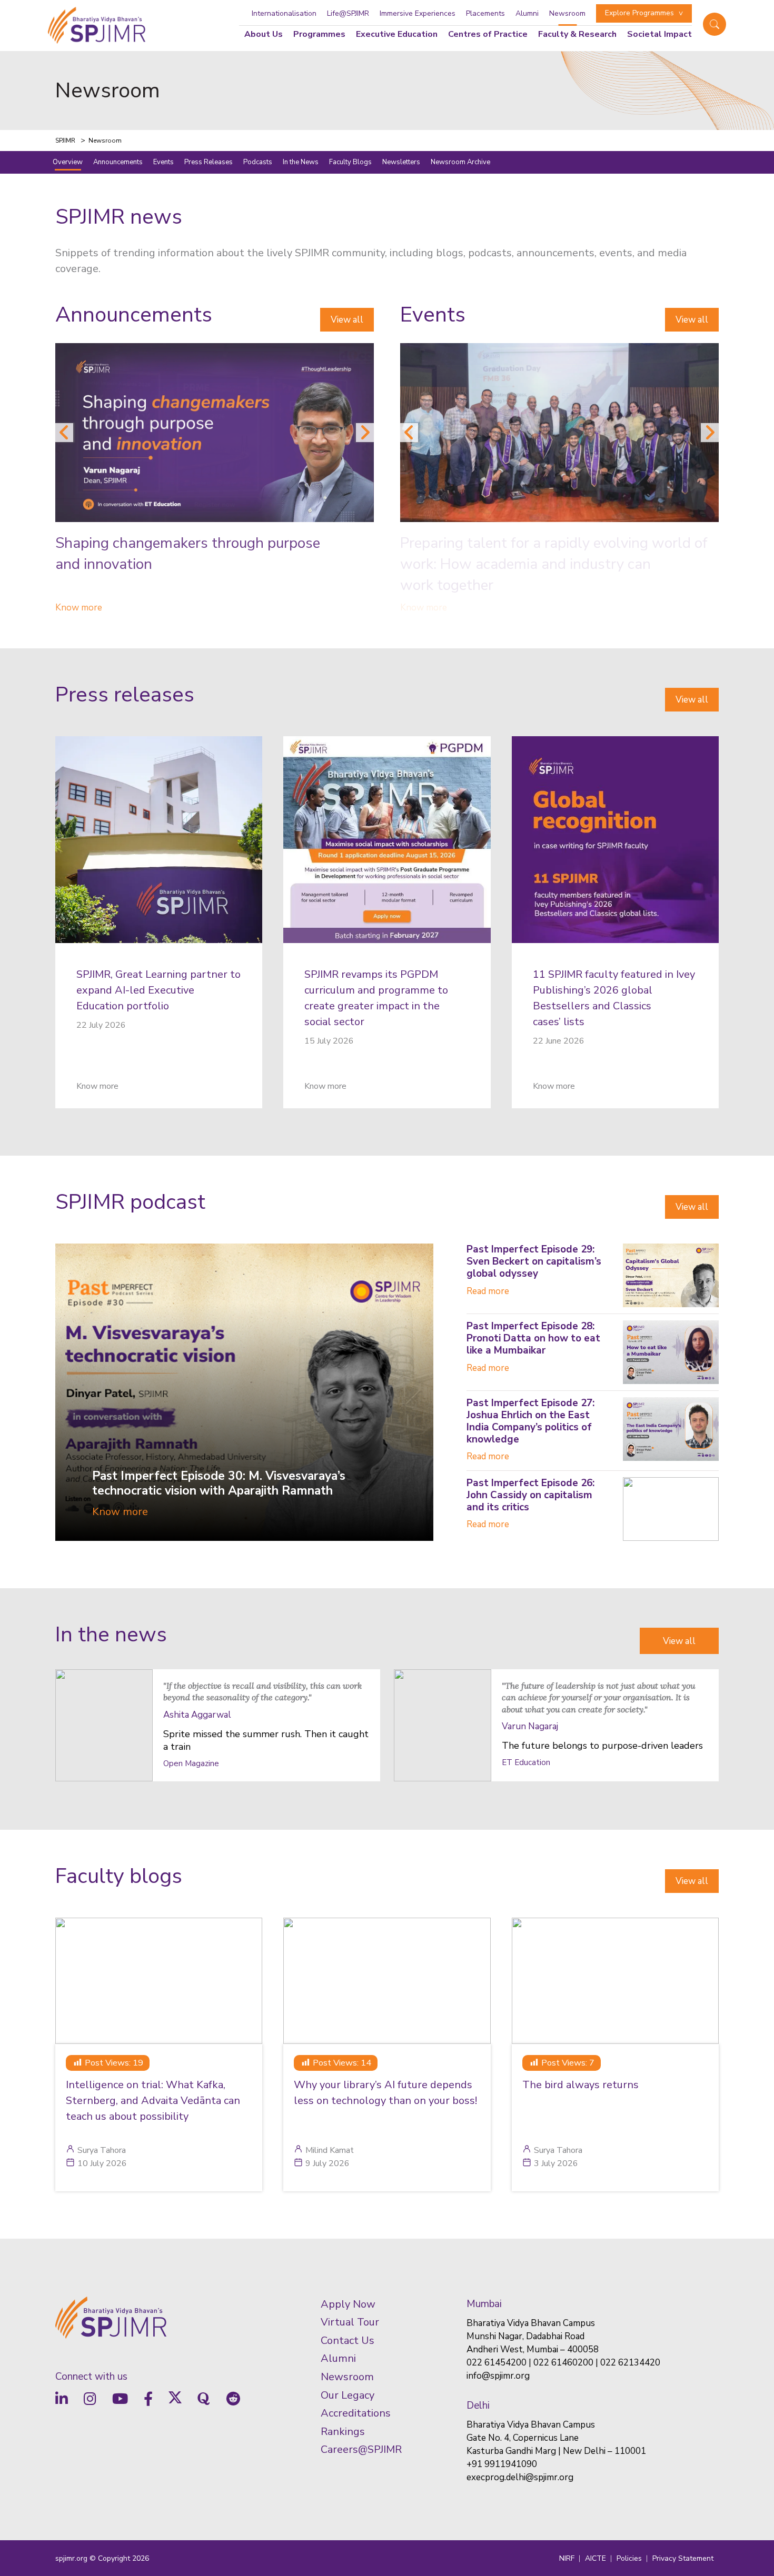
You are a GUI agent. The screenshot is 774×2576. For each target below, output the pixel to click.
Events (163, 162)
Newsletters (401, 162)
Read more (488, 1291)
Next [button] (365, 433)
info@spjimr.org (498, 2376)
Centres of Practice (488, 34)
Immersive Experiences (418, 13)
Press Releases (209, 162)
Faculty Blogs (350, 162)
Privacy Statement (683, 2558)
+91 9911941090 (502, 2464)
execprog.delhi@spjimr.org (520, 2477)
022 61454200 (497, 2363)
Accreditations (356, 2413)
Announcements (118, 162)
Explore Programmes (639, 13)
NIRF (567, 2558)
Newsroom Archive (460, 162)
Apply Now (348, 2304)
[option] (215, 480)
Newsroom (567, 13)
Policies (629, 2558)
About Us (264, 34)
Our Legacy (348, 2395)
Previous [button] (64, 433)
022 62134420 (630, 2363)
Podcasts (258, 162)
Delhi (478, 2405)
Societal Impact (659, 34)
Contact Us (348, 2341)
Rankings (343, 2432)
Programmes (319, 34)
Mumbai (484, 2304)
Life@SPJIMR (348, 13)
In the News (301, 162)
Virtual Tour (350, 2322)
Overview (68, 162)
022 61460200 (563, 2363)
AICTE (596, 2558)
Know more (79, 608)
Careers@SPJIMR (361, 2449)
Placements (485, 13)
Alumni (527, 13)
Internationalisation (284, 13)
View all (347, 320)
